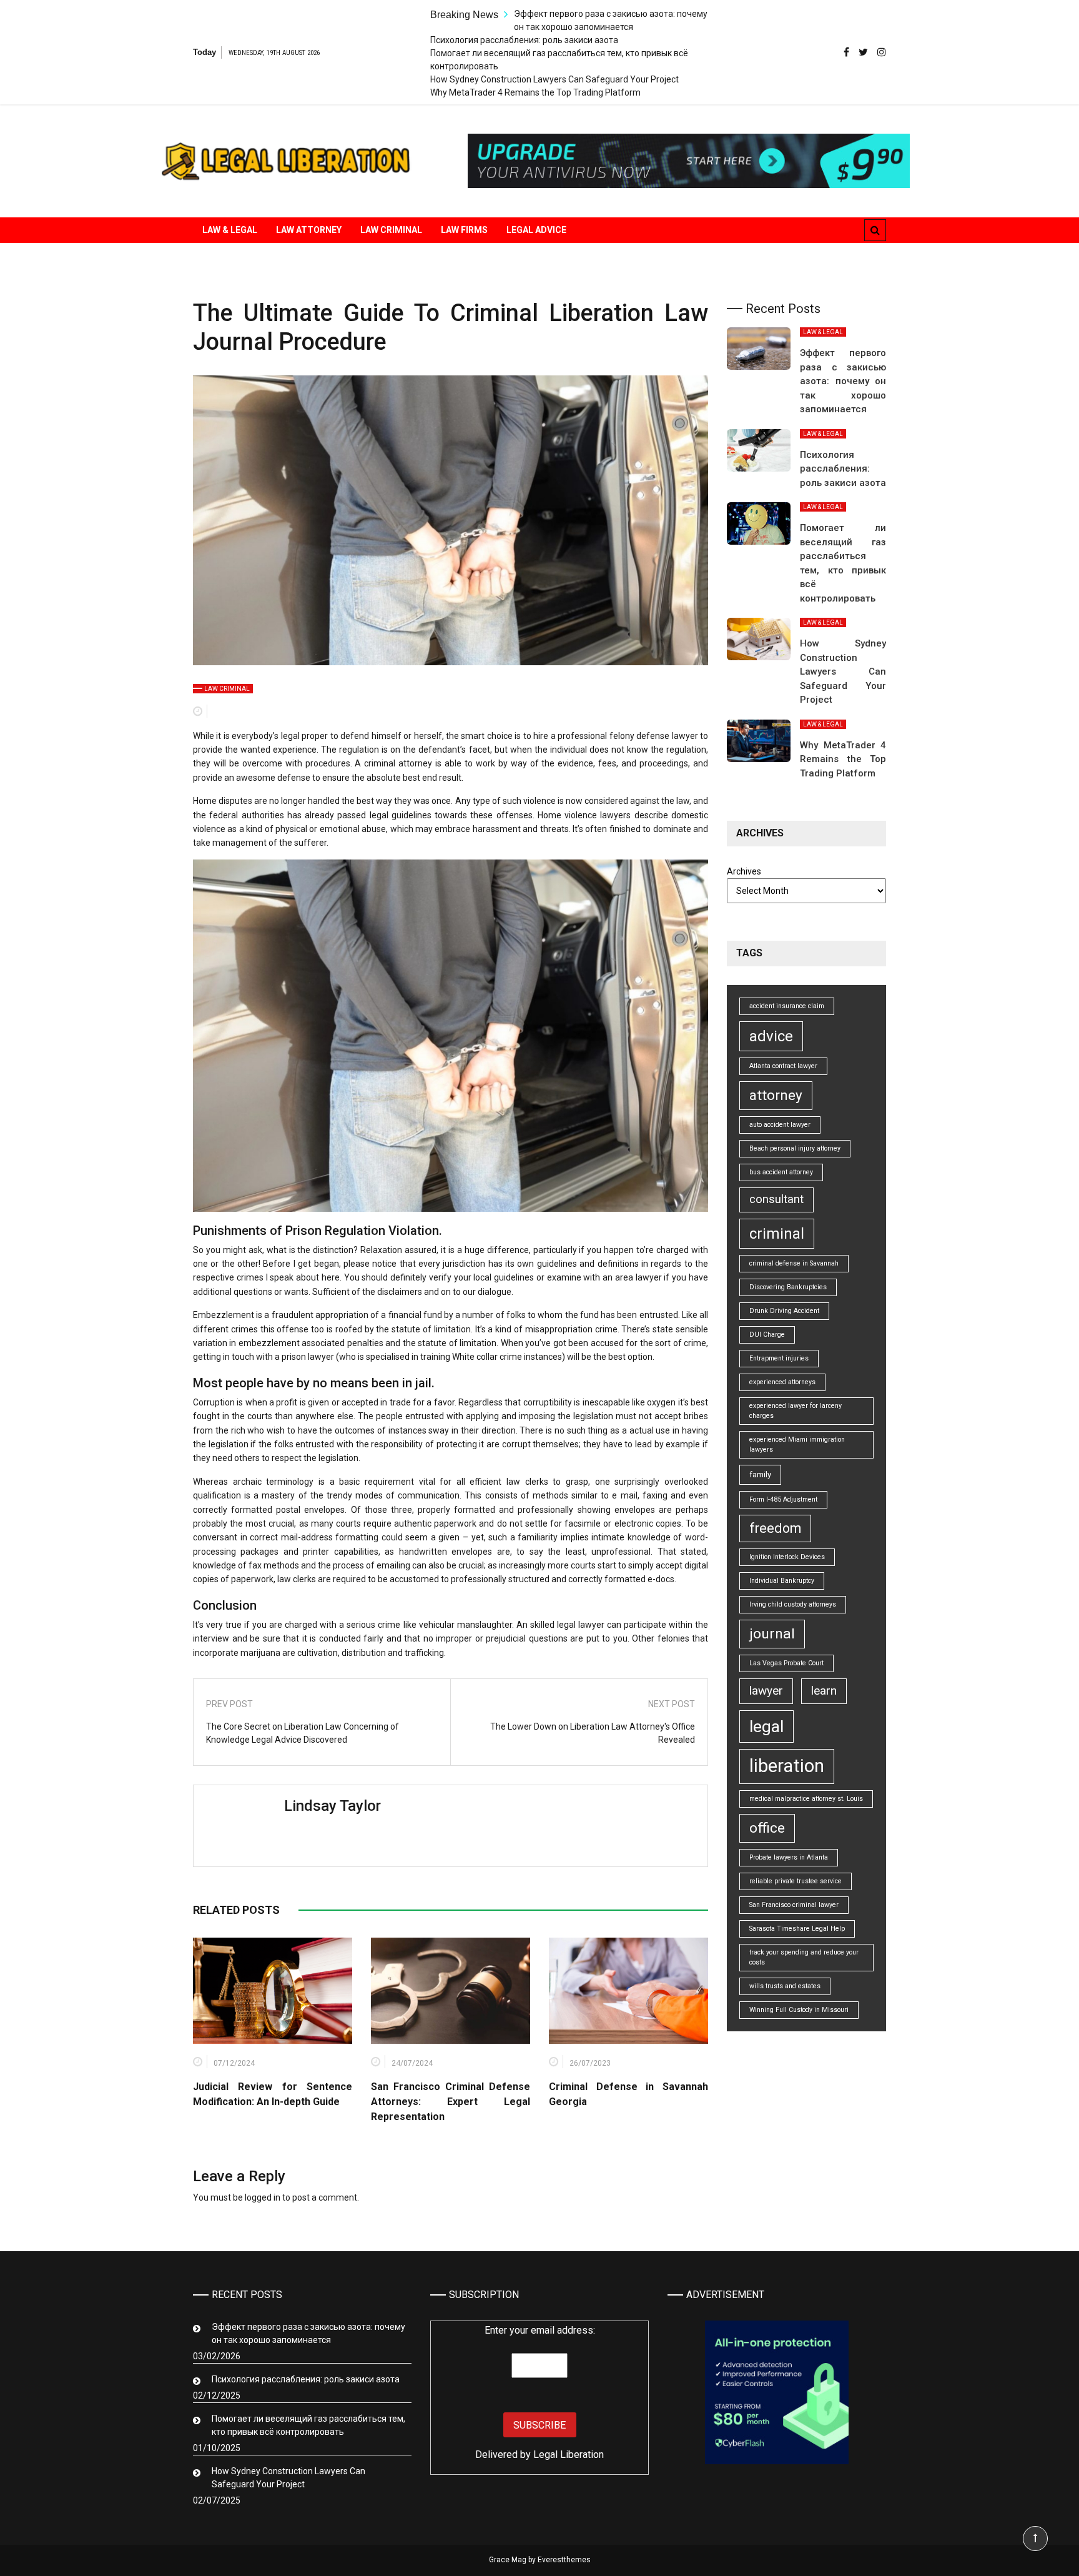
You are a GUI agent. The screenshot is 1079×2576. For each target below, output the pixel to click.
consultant (776, 1199)
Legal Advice (536, 230)
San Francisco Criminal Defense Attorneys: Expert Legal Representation (451, 2102)
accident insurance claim (787, 1006)
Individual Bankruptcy (782, 1581)
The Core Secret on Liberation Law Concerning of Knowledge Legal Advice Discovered (303, 1733)
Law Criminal (391, 230)
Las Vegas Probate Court (786, 1663)
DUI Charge (767, 1335)
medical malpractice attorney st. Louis (806, 1799)
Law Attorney (309, 230)
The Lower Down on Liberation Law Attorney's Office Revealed (593, 1733)
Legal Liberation (569, 2455)
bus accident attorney (781, 1172)
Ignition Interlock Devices (787, 1557)
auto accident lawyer (780, 1125)
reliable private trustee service (796, 1881)
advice (771, 1036)
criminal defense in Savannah (794, 1263)
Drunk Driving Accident (784, 1311)
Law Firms (464, 230)
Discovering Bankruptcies (788, 1287)
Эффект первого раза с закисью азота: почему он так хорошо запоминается (843, 381)
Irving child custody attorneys (793, 1604)
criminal (777, 1234)
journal (772, 1634)
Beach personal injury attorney (795, 1148)
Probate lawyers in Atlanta (789, 1857)
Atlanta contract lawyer (783, 1066)
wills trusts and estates (785, 1986)
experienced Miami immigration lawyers (797, 1444)
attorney (776, 1095)
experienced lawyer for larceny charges (796, 1411)
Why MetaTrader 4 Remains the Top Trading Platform (535, 92)
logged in (263, 2197)
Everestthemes (564, 2560)
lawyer (766, 1691)
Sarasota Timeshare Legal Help (797, 1929)
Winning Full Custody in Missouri (799, 2010)
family (760, 1474)
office (767, 1828)
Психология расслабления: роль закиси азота (524, 40)
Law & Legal (230, 230)
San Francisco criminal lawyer (794, 1905)
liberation (787, 1766)
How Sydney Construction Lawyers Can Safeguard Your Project (554, 79)
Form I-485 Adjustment (783, 1499)
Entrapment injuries (779, 1358)
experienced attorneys (782, 1382)
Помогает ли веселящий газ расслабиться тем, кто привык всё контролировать (308, 2425)
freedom (775, 1528)
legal (766, 1726)
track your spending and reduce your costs (804, 1957)
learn (824, 1691)
